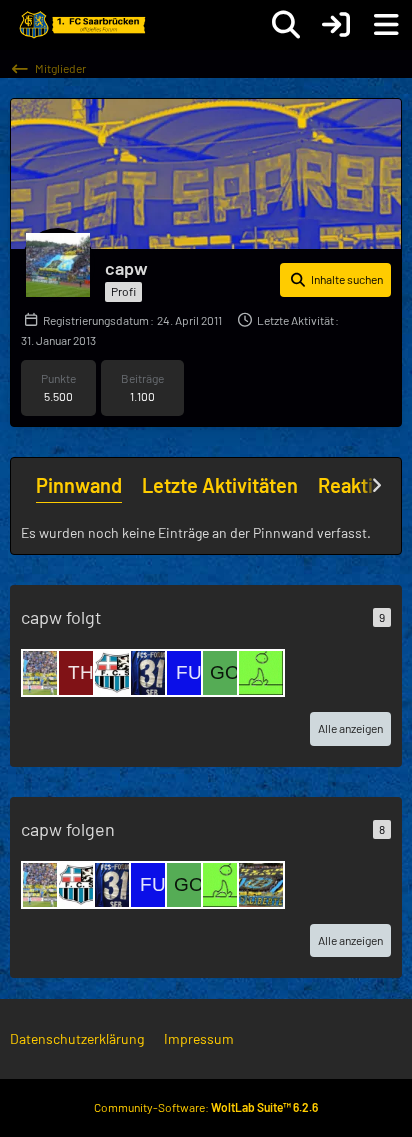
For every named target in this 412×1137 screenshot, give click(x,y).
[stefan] (261, 673)
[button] (335, 280)
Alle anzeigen (350, 728)
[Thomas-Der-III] (81, 673)
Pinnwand (79, 485)
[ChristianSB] (117, 673)
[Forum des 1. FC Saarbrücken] (81, 25)
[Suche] (286, 25)
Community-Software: (206, 1107)
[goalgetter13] (225, 673)
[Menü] (386, 25)
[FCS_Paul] (261, 885)
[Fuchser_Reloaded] (189, 673)
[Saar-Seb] (153, 673)
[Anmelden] (336, 25)
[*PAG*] (45, 673)
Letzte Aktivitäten (220, 485)
